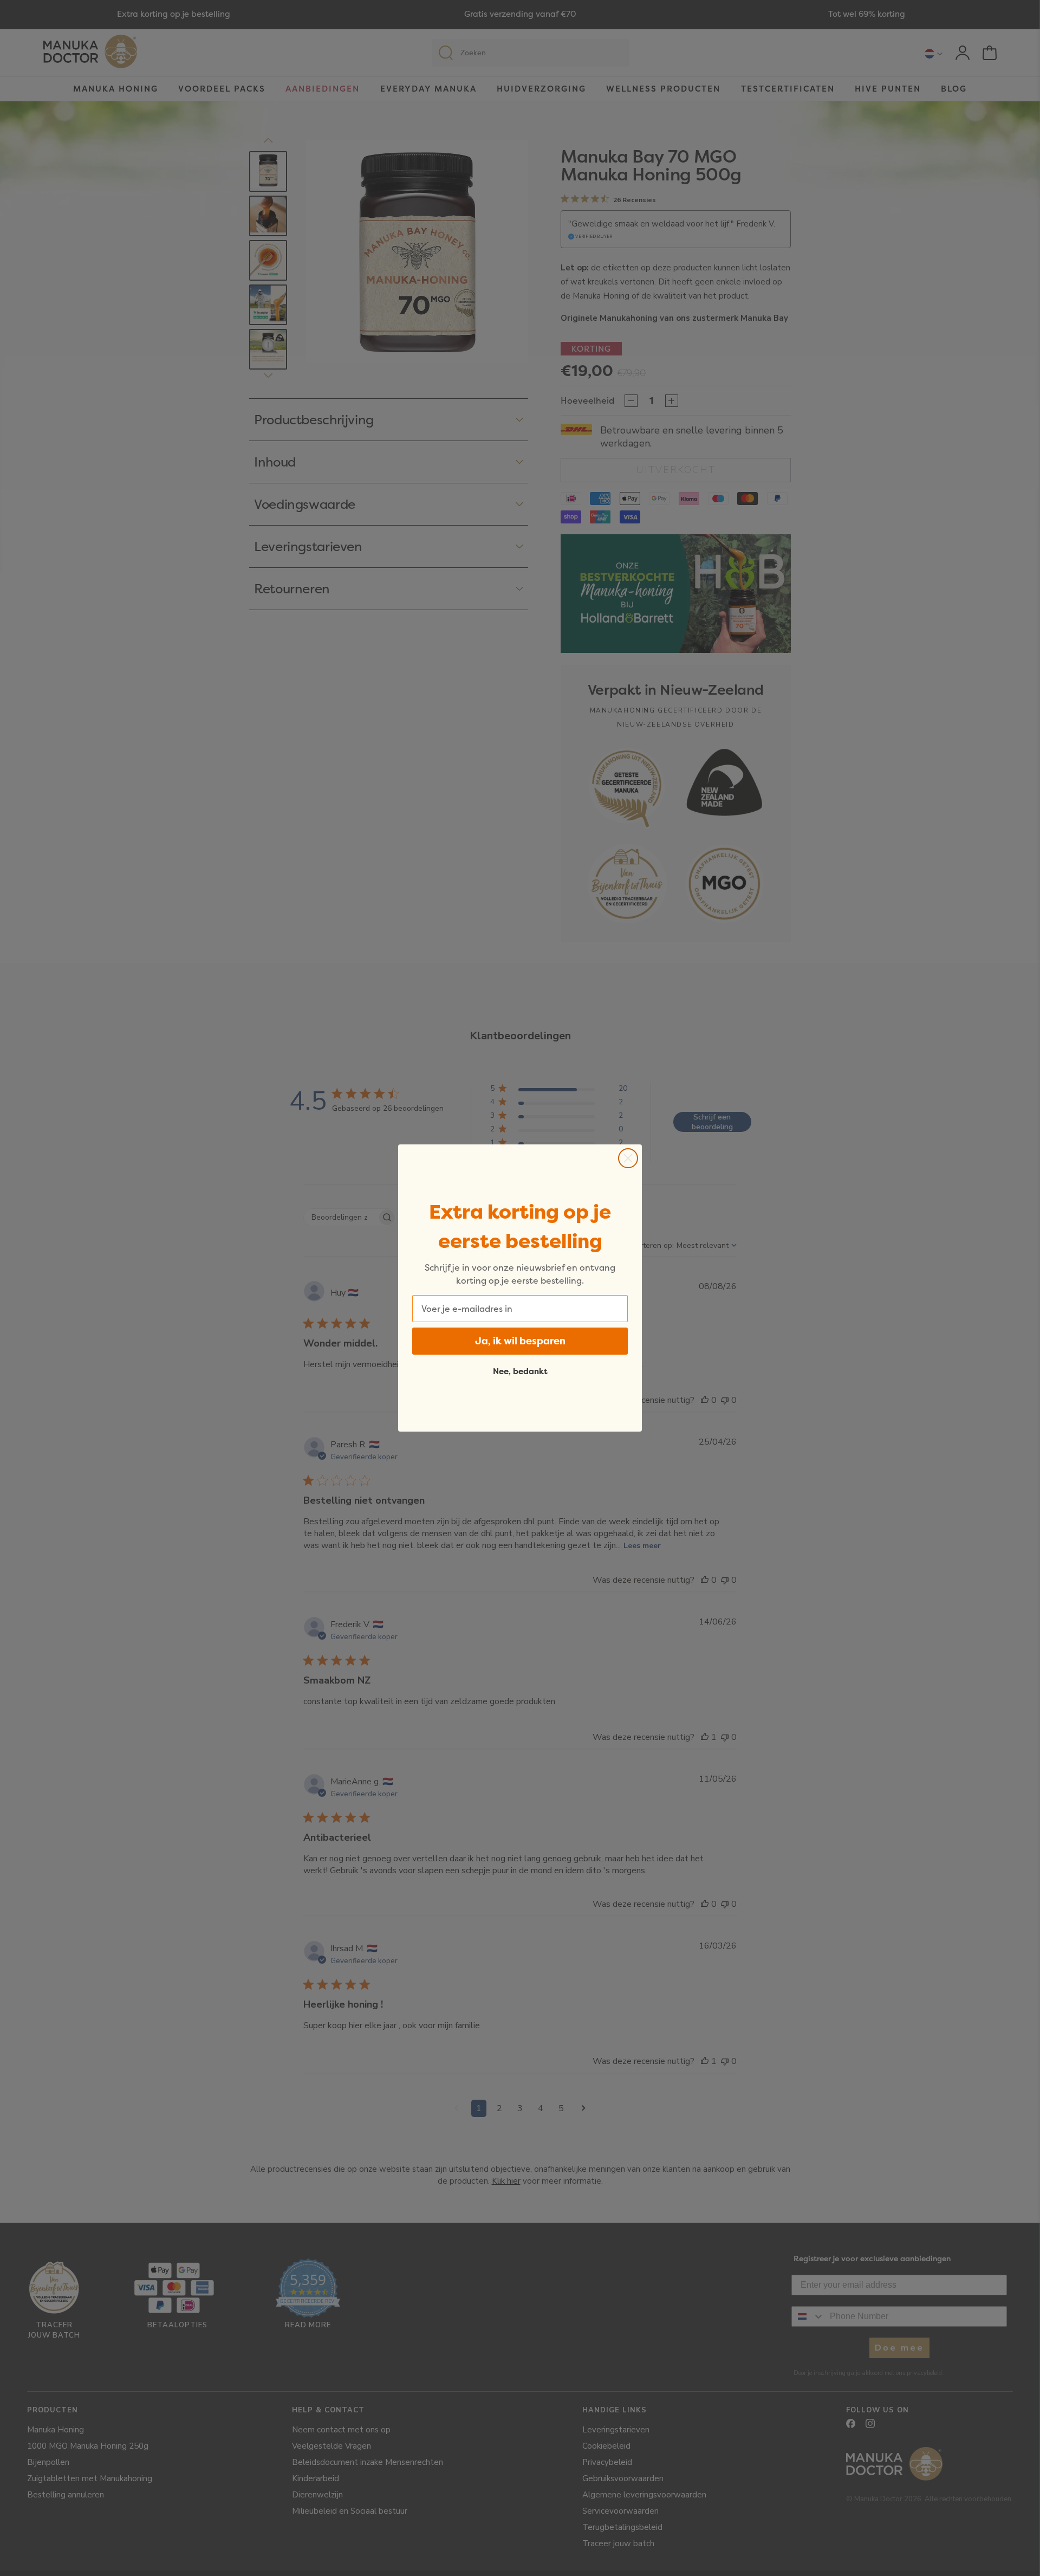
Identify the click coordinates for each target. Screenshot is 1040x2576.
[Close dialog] (628, 1158)
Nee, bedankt (520, 1371)
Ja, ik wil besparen (520, 1341)
